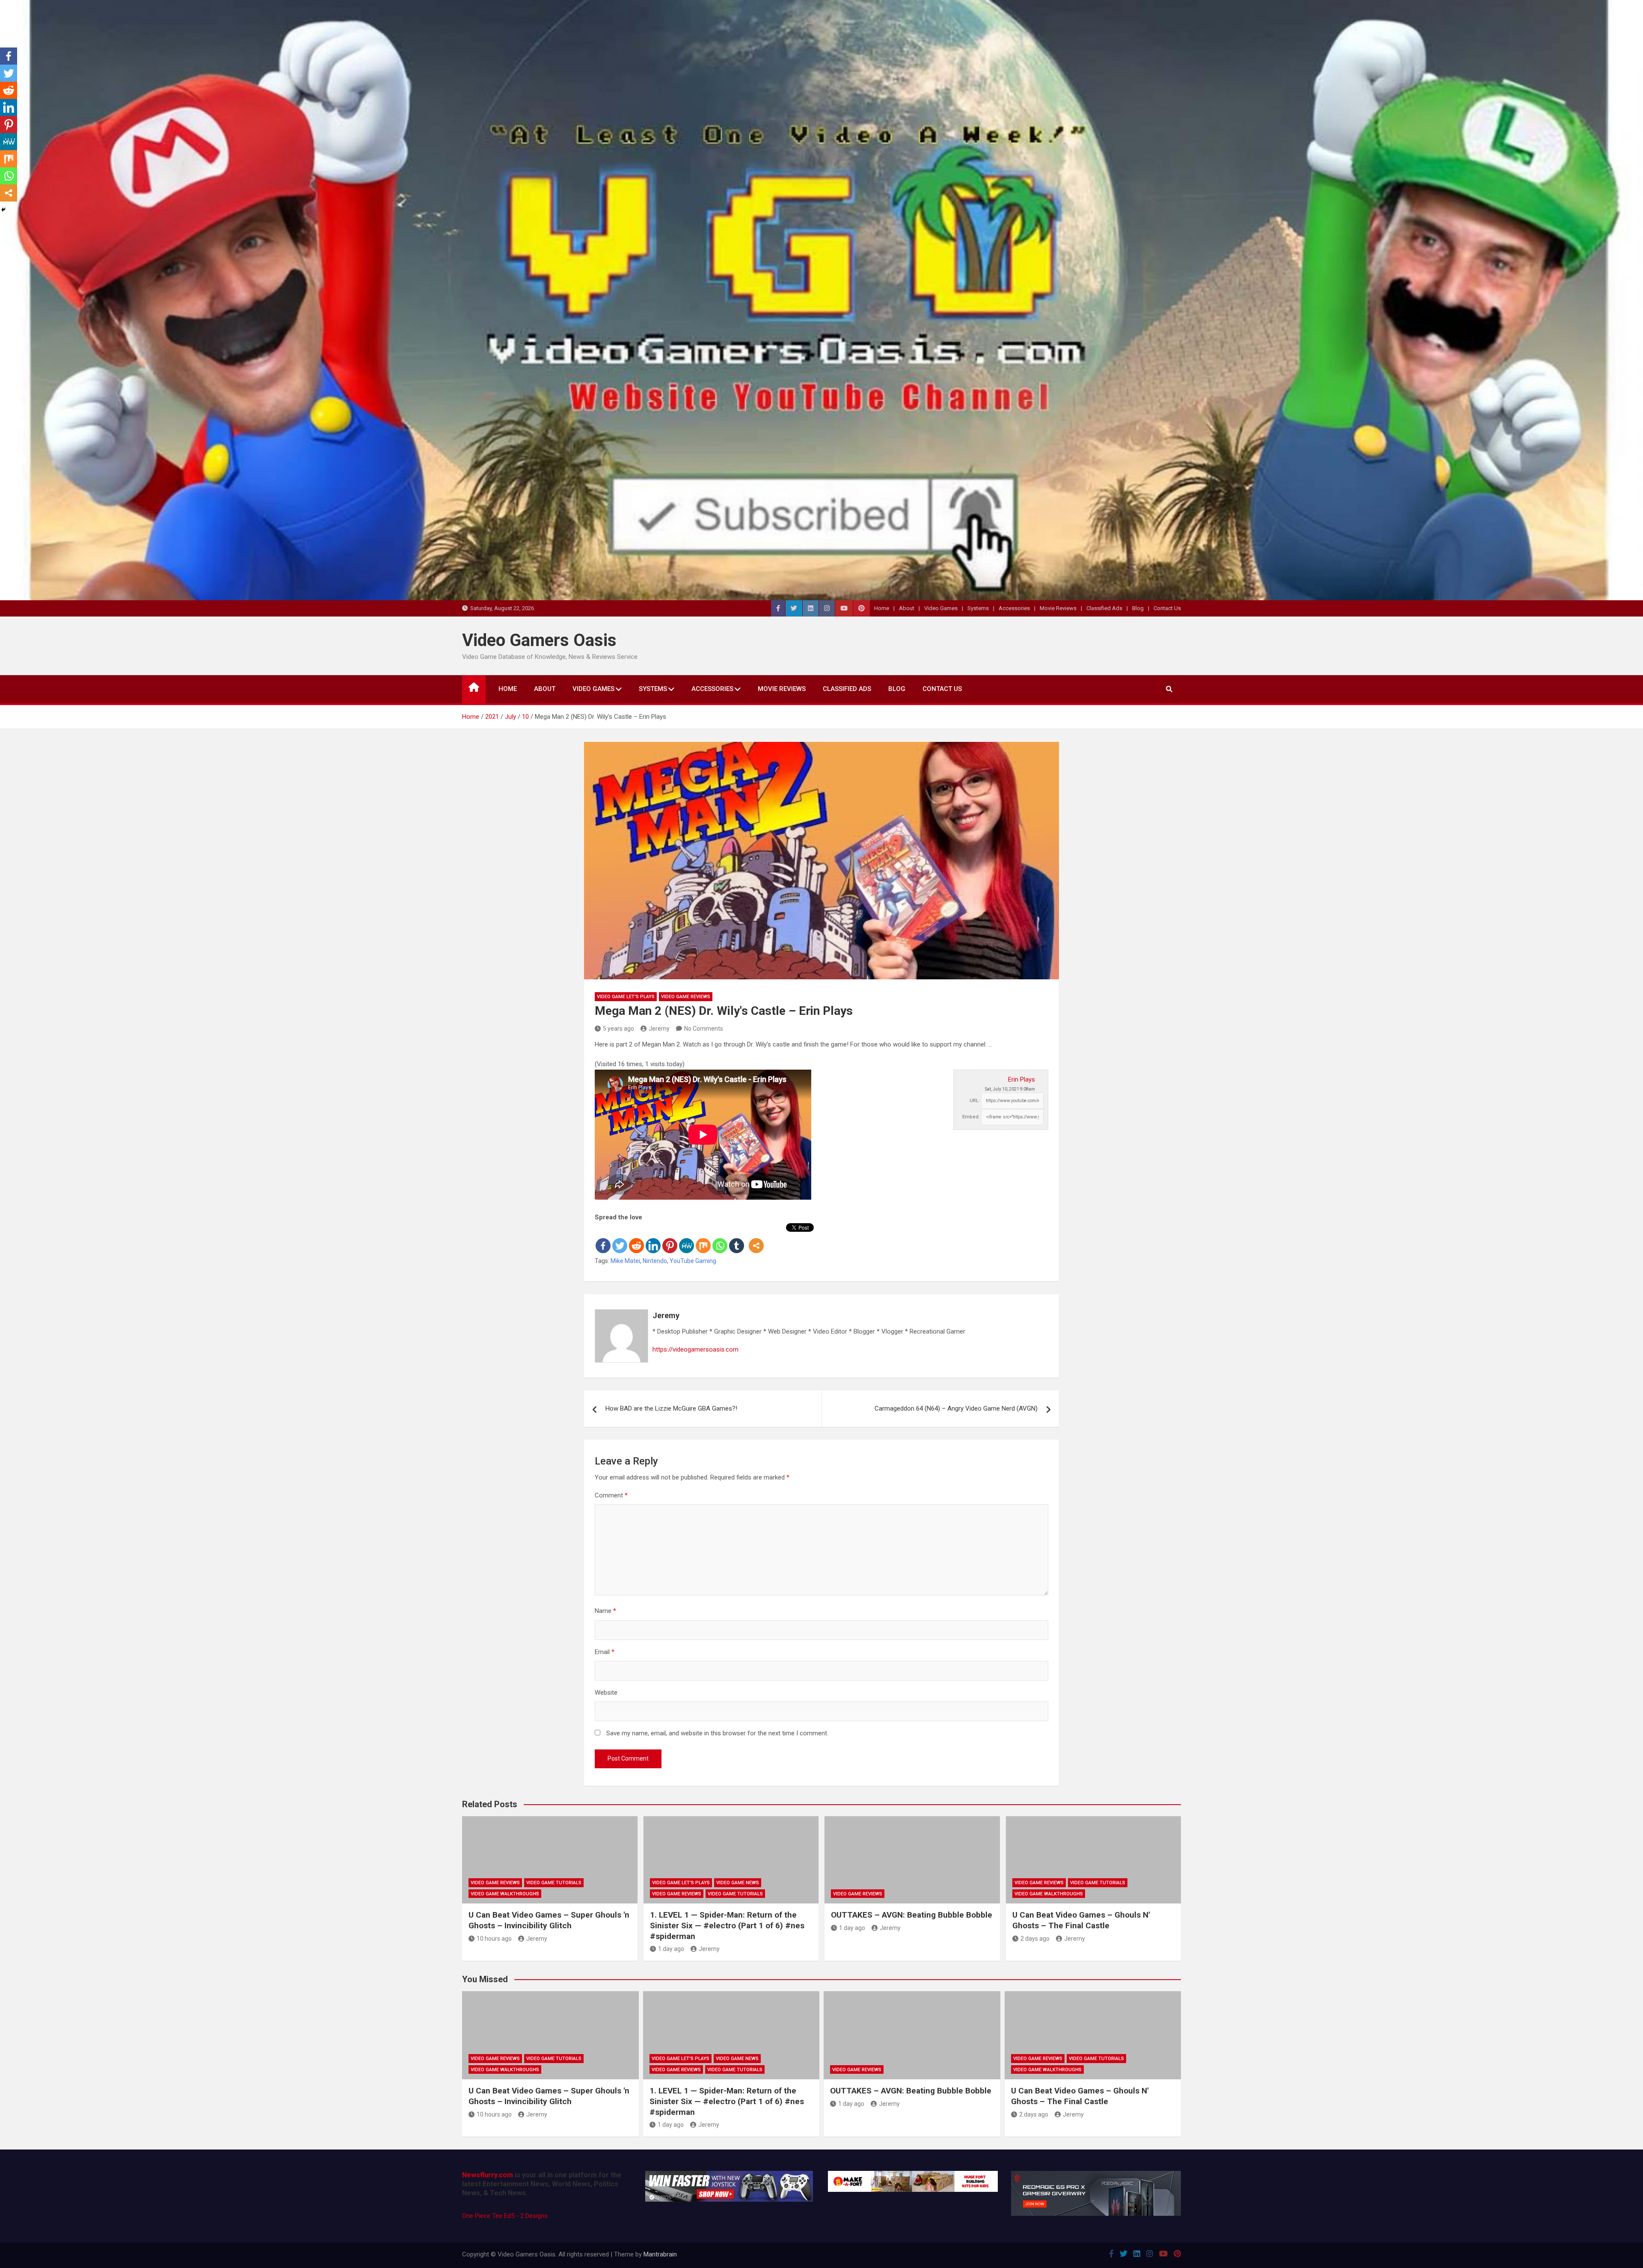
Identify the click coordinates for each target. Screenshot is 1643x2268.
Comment (611, 1495)
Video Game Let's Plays (626, 997)
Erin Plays (1022, 1079)
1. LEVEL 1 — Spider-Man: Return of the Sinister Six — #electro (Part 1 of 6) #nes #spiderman (727, 1925)
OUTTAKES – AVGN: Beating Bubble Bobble (912, 1915)
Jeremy (659, 1029)
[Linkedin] (653, 1239)
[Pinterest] (670, 1239)
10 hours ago (494, 1939)
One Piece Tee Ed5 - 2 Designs (505, 2216)
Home (882, 608)
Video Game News (738, 1883)
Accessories (1014, 608)
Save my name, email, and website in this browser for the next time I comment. (717, 1733)
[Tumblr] (737, 1239)
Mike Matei (625, 1261)
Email (605, 1652)
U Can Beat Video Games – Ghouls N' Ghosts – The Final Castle (1081, 1920)
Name (605, 1611)
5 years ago (618, 1029)
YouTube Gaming (693, 1261)
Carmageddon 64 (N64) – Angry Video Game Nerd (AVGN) (956, 1408)
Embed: (971, 1117)
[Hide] (3, 210)
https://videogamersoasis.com (695, 1349)
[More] (756, 1239)
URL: (975, 1101)
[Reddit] (636, 1239)
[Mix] (703, 1239)
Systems (978, 608)
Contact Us (1167, 608)
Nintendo (655, 1261)
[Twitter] (620, 1239)
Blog (1138, 608)
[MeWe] (687, 1239)
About (907, 608)
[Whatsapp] (720, 1239)
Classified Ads (1104, 608)
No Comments (704, 1029)
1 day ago (671, 1949)
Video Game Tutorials (554, 1883)
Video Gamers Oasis (539, 640)
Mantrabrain (660, 2254)
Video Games (941, 608)
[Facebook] (603, 1239)
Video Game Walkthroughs (505, 1894)
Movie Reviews (1058, 608)
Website (606, 1693)
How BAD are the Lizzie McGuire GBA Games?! (671, 1408)
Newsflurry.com (488, 2175)
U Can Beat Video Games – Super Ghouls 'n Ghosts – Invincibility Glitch (549, 1920)
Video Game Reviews (686, 997)
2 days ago (1035, 1939)
